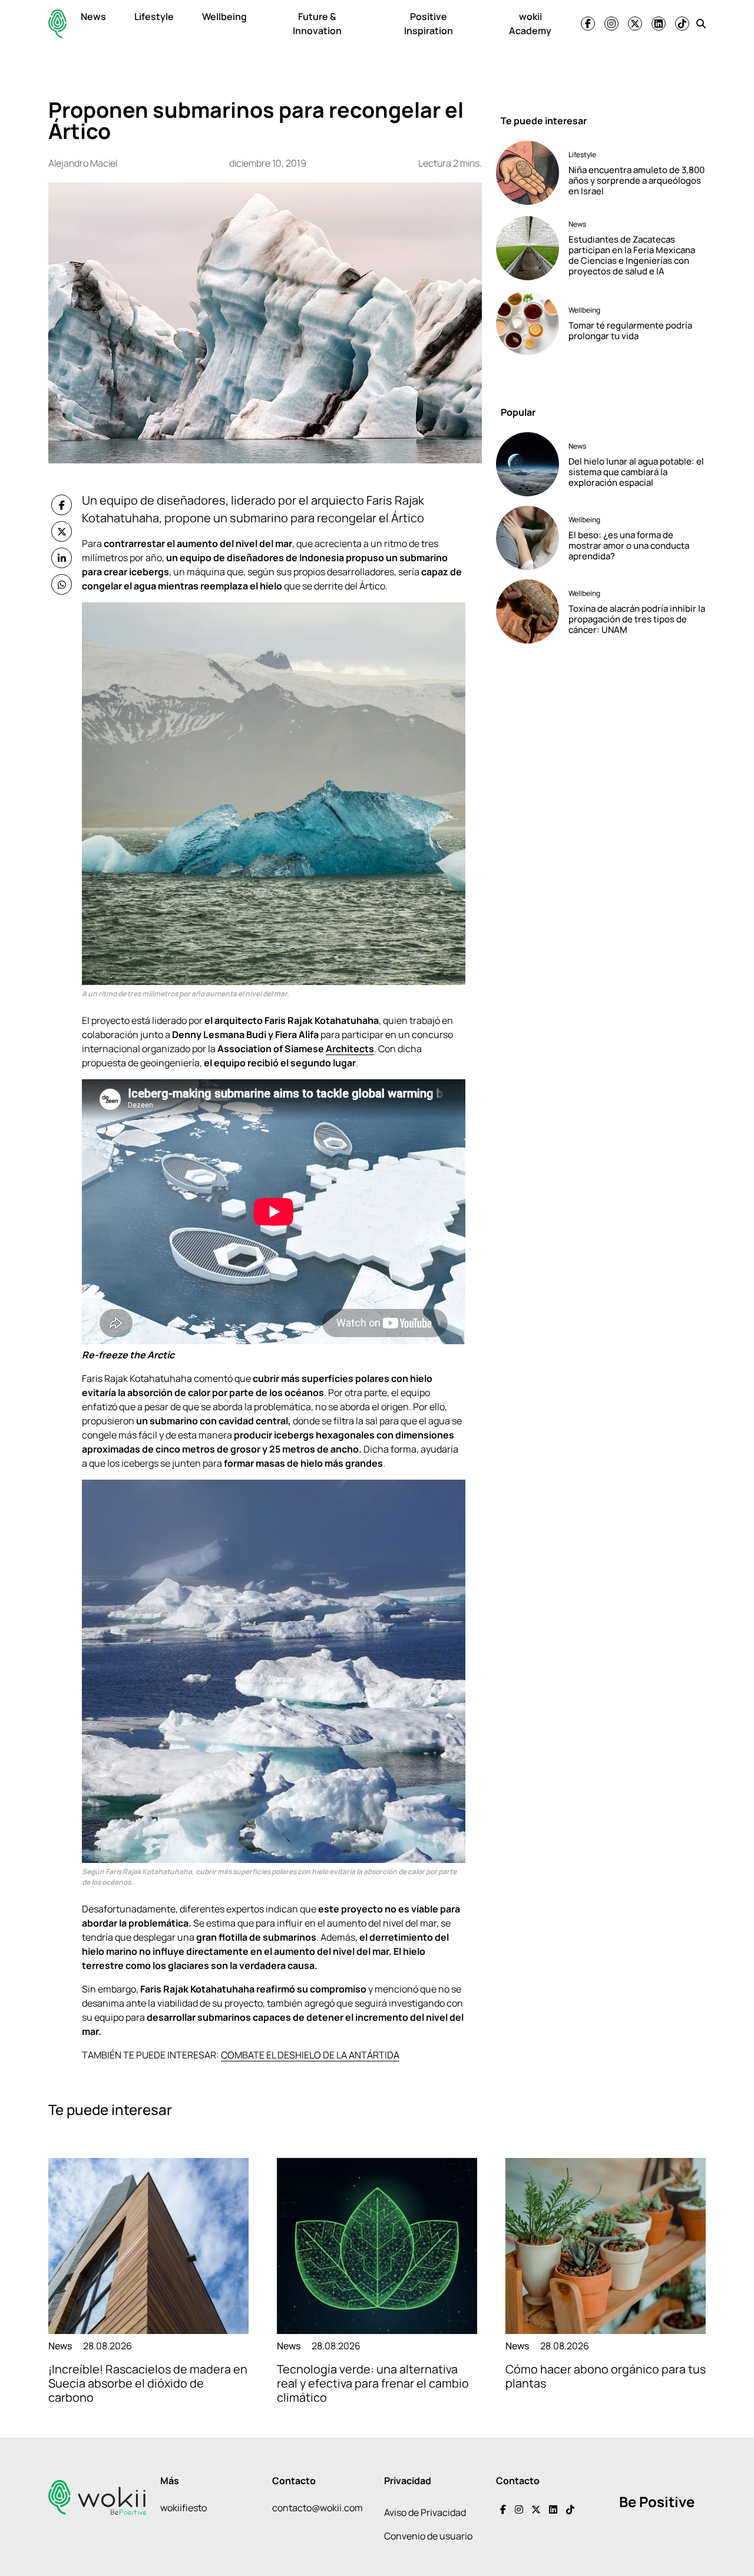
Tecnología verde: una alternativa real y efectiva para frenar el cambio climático (373, 2383)
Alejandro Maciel (83, 163)
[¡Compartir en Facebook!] (62, 505)
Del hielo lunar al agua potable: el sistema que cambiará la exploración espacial (636, 472)
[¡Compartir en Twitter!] (62, 531)
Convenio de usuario (428, 2536)
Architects (350, 1049)
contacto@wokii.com (318, 2508)
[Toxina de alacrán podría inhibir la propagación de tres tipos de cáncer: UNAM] (528, 611)
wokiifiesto (183, 2508)
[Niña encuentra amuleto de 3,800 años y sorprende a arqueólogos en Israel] (528, 173)
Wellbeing (224, 16)
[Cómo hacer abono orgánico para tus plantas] (606, 2246)
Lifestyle (154, 16)
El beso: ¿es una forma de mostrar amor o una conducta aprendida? (629, 546)
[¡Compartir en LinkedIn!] (62, 558)
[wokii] (57, 24)
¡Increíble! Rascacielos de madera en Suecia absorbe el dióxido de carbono (148, 2383)
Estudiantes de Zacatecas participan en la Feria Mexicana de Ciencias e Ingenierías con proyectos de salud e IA (632, 255)
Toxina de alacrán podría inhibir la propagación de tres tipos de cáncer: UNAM (637, 619)
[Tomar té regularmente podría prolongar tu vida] (528, 323)
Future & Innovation (317, 24)
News (93, 16)
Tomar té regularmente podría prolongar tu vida (630, 331)
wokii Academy (530, 24)
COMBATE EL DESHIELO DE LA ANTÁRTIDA (310, 2055)
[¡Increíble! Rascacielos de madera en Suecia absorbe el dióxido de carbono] (148, 2246)
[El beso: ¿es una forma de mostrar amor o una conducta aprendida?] (528, 538)
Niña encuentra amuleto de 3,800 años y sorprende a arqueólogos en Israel (636, 180)
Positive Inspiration (429, 24)
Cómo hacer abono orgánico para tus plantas (606, 2376)
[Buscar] (701, 24)
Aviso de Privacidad (425, 2512)
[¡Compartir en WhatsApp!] (62, 584)
